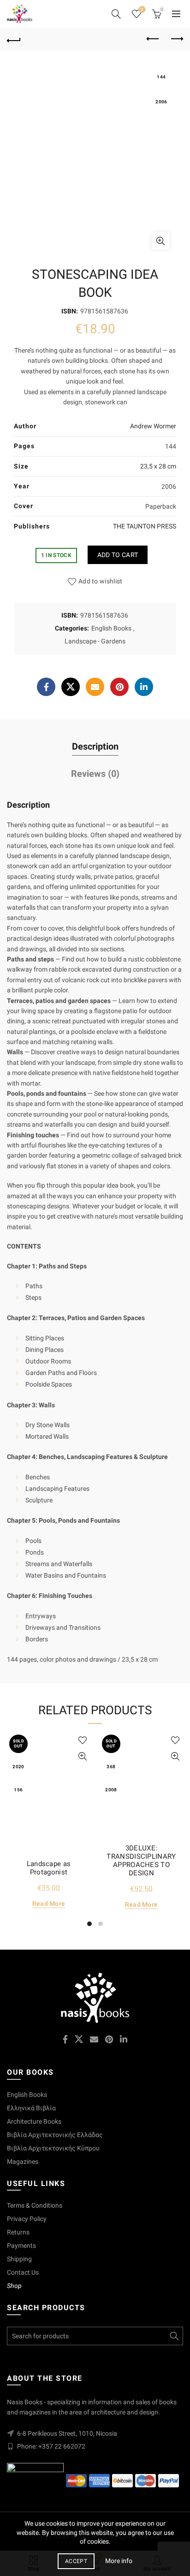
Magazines (23, 2162)
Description (95, 746)
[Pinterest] (119, 687)
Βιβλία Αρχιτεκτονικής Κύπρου (53, 2148)
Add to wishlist (101, 581)
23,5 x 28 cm (158, 466)
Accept (76, 2561)
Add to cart (118, 555)
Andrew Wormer (153, 426)
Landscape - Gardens (95, 641)
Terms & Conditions (35, 2205)
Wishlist (142, 9)
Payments (21, 2246)
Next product (176, 39)
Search (174, 2336)
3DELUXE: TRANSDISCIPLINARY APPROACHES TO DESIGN (141, 1861)
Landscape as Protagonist (49, 1868)
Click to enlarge (160, 241)
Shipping (19, 2259)
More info (119, 2561)
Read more (49, 1903)
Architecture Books (34, 2121)
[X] (71, 687)
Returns (18, 2232)
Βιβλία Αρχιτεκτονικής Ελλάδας (55, 2135)
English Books (111, 628)
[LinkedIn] (144, 687)
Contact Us (23, 2272)
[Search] (116, 14)
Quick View (82, 1756)
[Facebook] (46, 687)
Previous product (153, 39)
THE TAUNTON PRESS (145, 526)
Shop (14, 2286)
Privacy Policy (27, 2219)
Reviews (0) (95, 774)
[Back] (14, 39)
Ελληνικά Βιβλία (31, 2108)
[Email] (95, 687)
